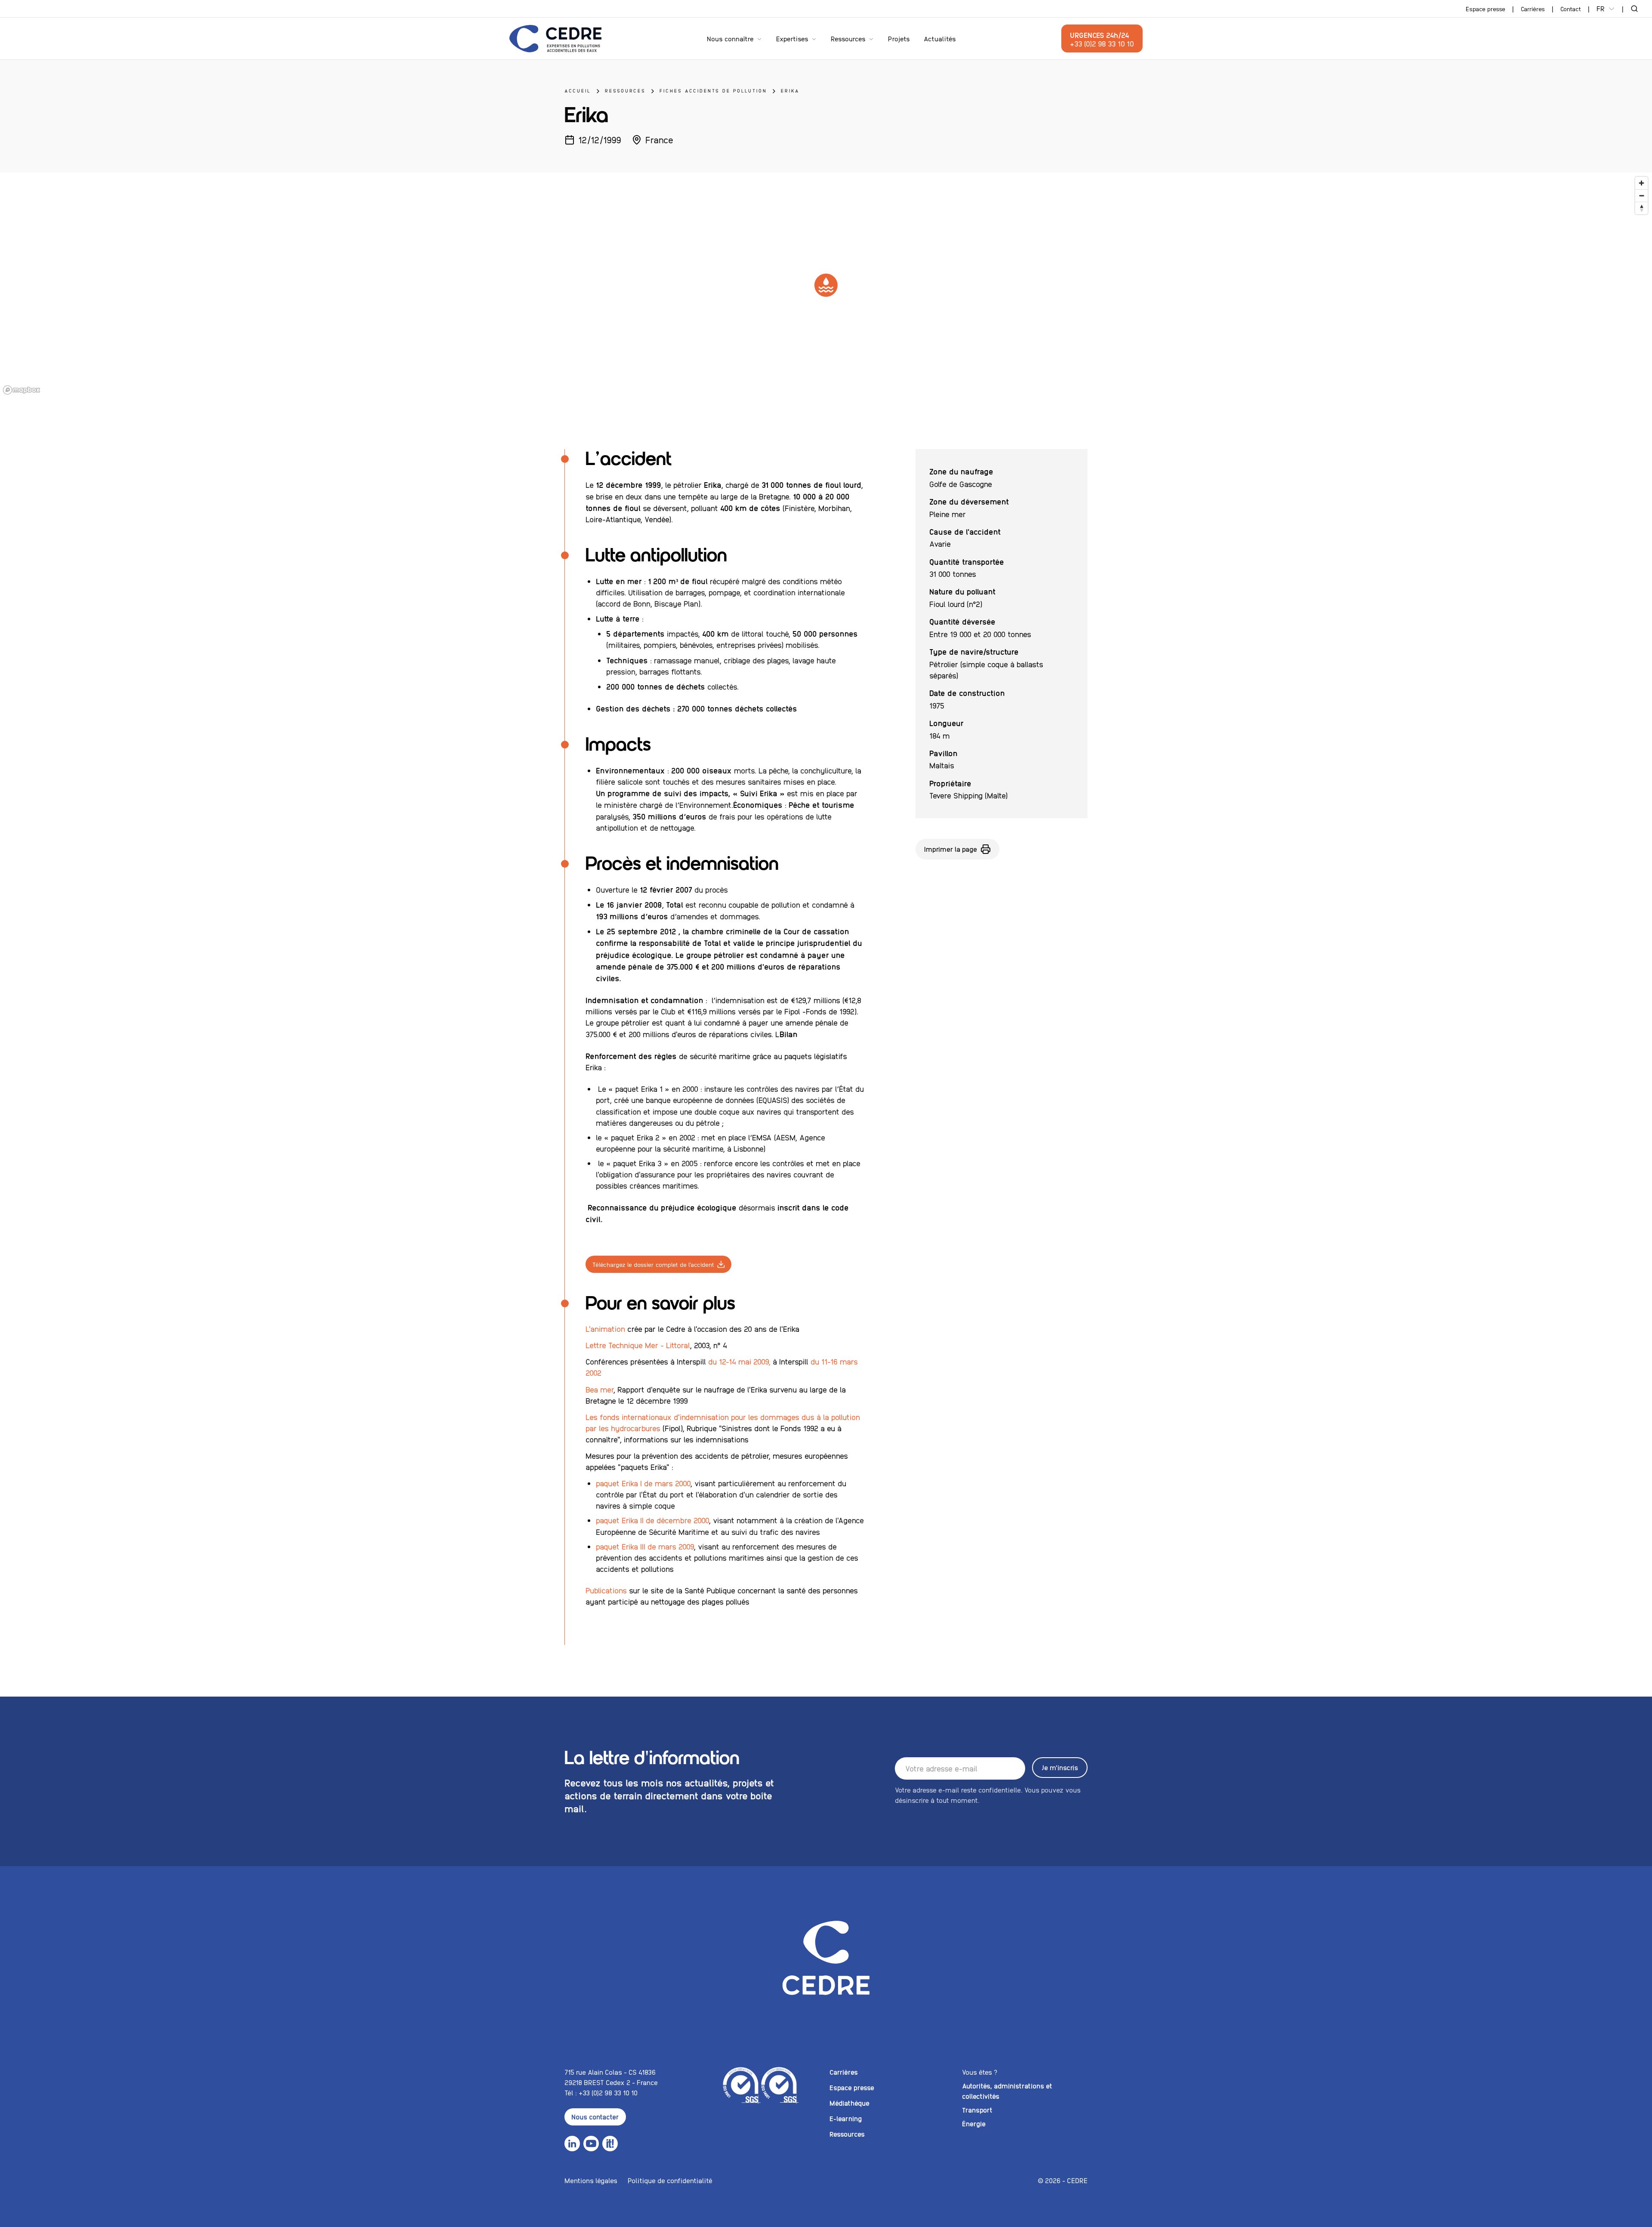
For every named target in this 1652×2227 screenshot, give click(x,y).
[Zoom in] (1641, 183)
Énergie (974, 2124)
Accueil (578, 91)
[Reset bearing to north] (1641, 208)
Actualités (940, 39)
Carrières (1533, 9)
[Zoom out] (1641, 196)
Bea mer (599, 1389)
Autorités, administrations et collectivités (1007, 2091)
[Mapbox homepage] (22, 390)
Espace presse (1486, 9)
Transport (977, 2110)
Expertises (792, 39)
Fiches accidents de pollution (713, 91)
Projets (899, 39)
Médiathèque (849, 2103)
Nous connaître (730, 39)
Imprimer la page (951, 849)
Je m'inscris (1060, 1767)
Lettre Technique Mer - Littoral (638, 1345)
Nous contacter (595, 2117)
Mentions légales (591, 2180)
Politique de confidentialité (670, 2180)
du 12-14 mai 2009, (740, 1361)
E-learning (846, 2118)
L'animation (605, 1329)
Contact (1571, 9)
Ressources (848, 39)
